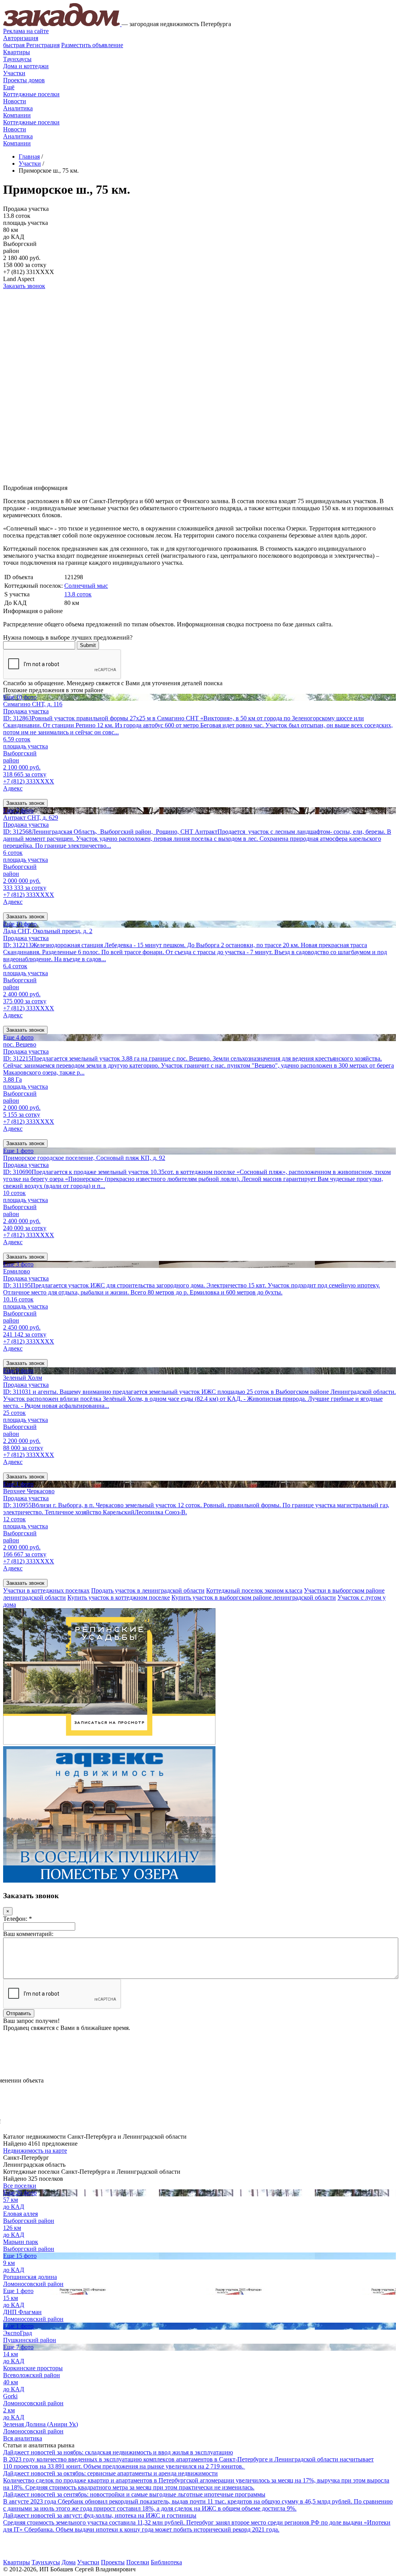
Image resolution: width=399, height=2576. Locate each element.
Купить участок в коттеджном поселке (119, 1597)
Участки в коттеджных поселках (46, 1590)
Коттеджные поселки (31, 94)
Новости (15, 101)
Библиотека (166, 2562)
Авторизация (21, 38)
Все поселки (20, 2186)
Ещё (9, 87)
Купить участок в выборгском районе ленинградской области (254, 1597)
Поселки (138, 2562)
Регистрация (31, 45)
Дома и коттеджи (26, 66)
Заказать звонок (24, 286)
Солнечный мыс (86, 586)
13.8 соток (78, 594)
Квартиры (17, 52)
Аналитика (18, 108)
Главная (29, 156)
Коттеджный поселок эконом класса (254, 1590)
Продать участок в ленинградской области (148, 1590)
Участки (14, 73)
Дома (69, 2562)
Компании (17, 115)
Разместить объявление (92, 45)
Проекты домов (24, 80)
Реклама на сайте (26, 31)
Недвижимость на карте (35, 2151)
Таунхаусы (17, 59)
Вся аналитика (23, 2438)
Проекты (113, 2562)
